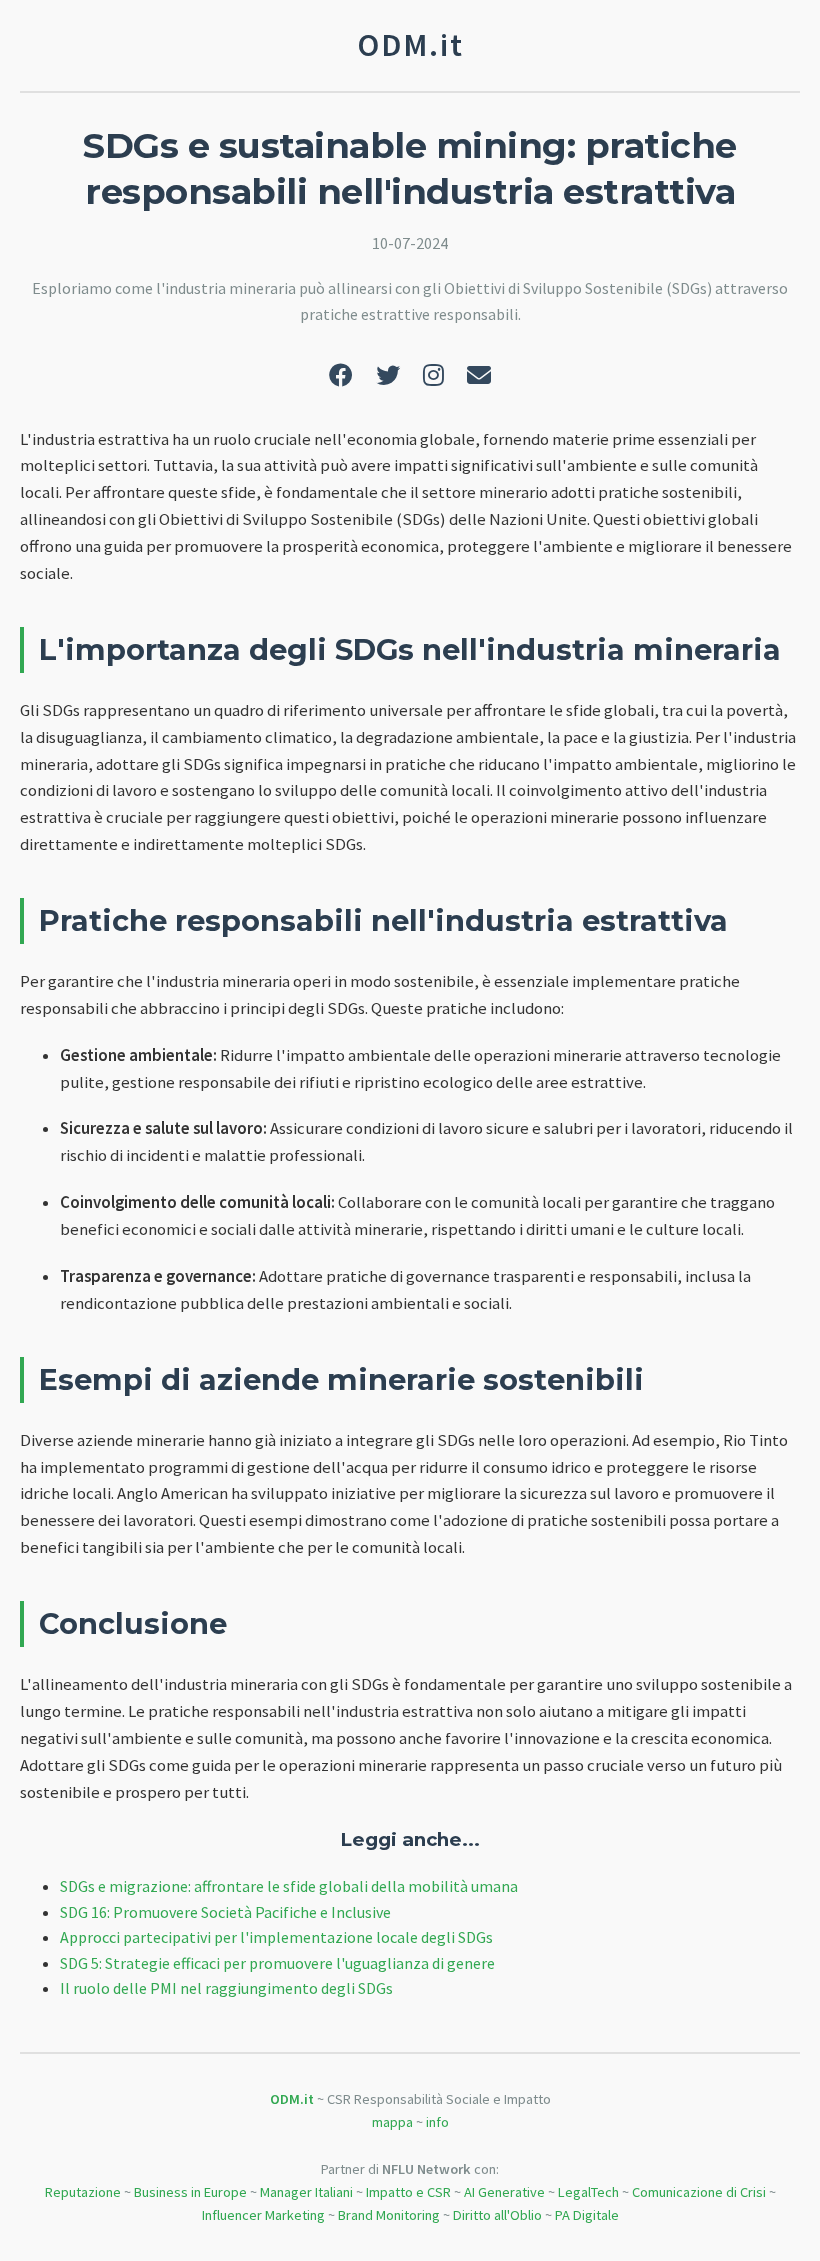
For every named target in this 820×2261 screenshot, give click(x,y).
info (437, 2122)
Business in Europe (190, 2192)
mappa (392, 2122)
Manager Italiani (306, 2192)
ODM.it (292, 2099)
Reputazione (83, 2192)
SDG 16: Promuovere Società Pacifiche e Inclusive (225, 1912)
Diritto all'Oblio (497, 2215)
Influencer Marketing (263, 2215)
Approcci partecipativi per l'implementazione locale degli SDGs (276, 1937)
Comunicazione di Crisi (699, 2192)
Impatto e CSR (408, 2192)
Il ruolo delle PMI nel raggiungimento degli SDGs (226, 1988)
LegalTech (588, 2192)
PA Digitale (587, 2215)
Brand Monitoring (389, 2215)
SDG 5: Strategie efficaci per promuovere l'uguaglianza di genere (277, 1963)
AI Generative (504, 2192)
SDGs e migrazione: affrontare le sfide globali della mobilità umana (289, 1886)
